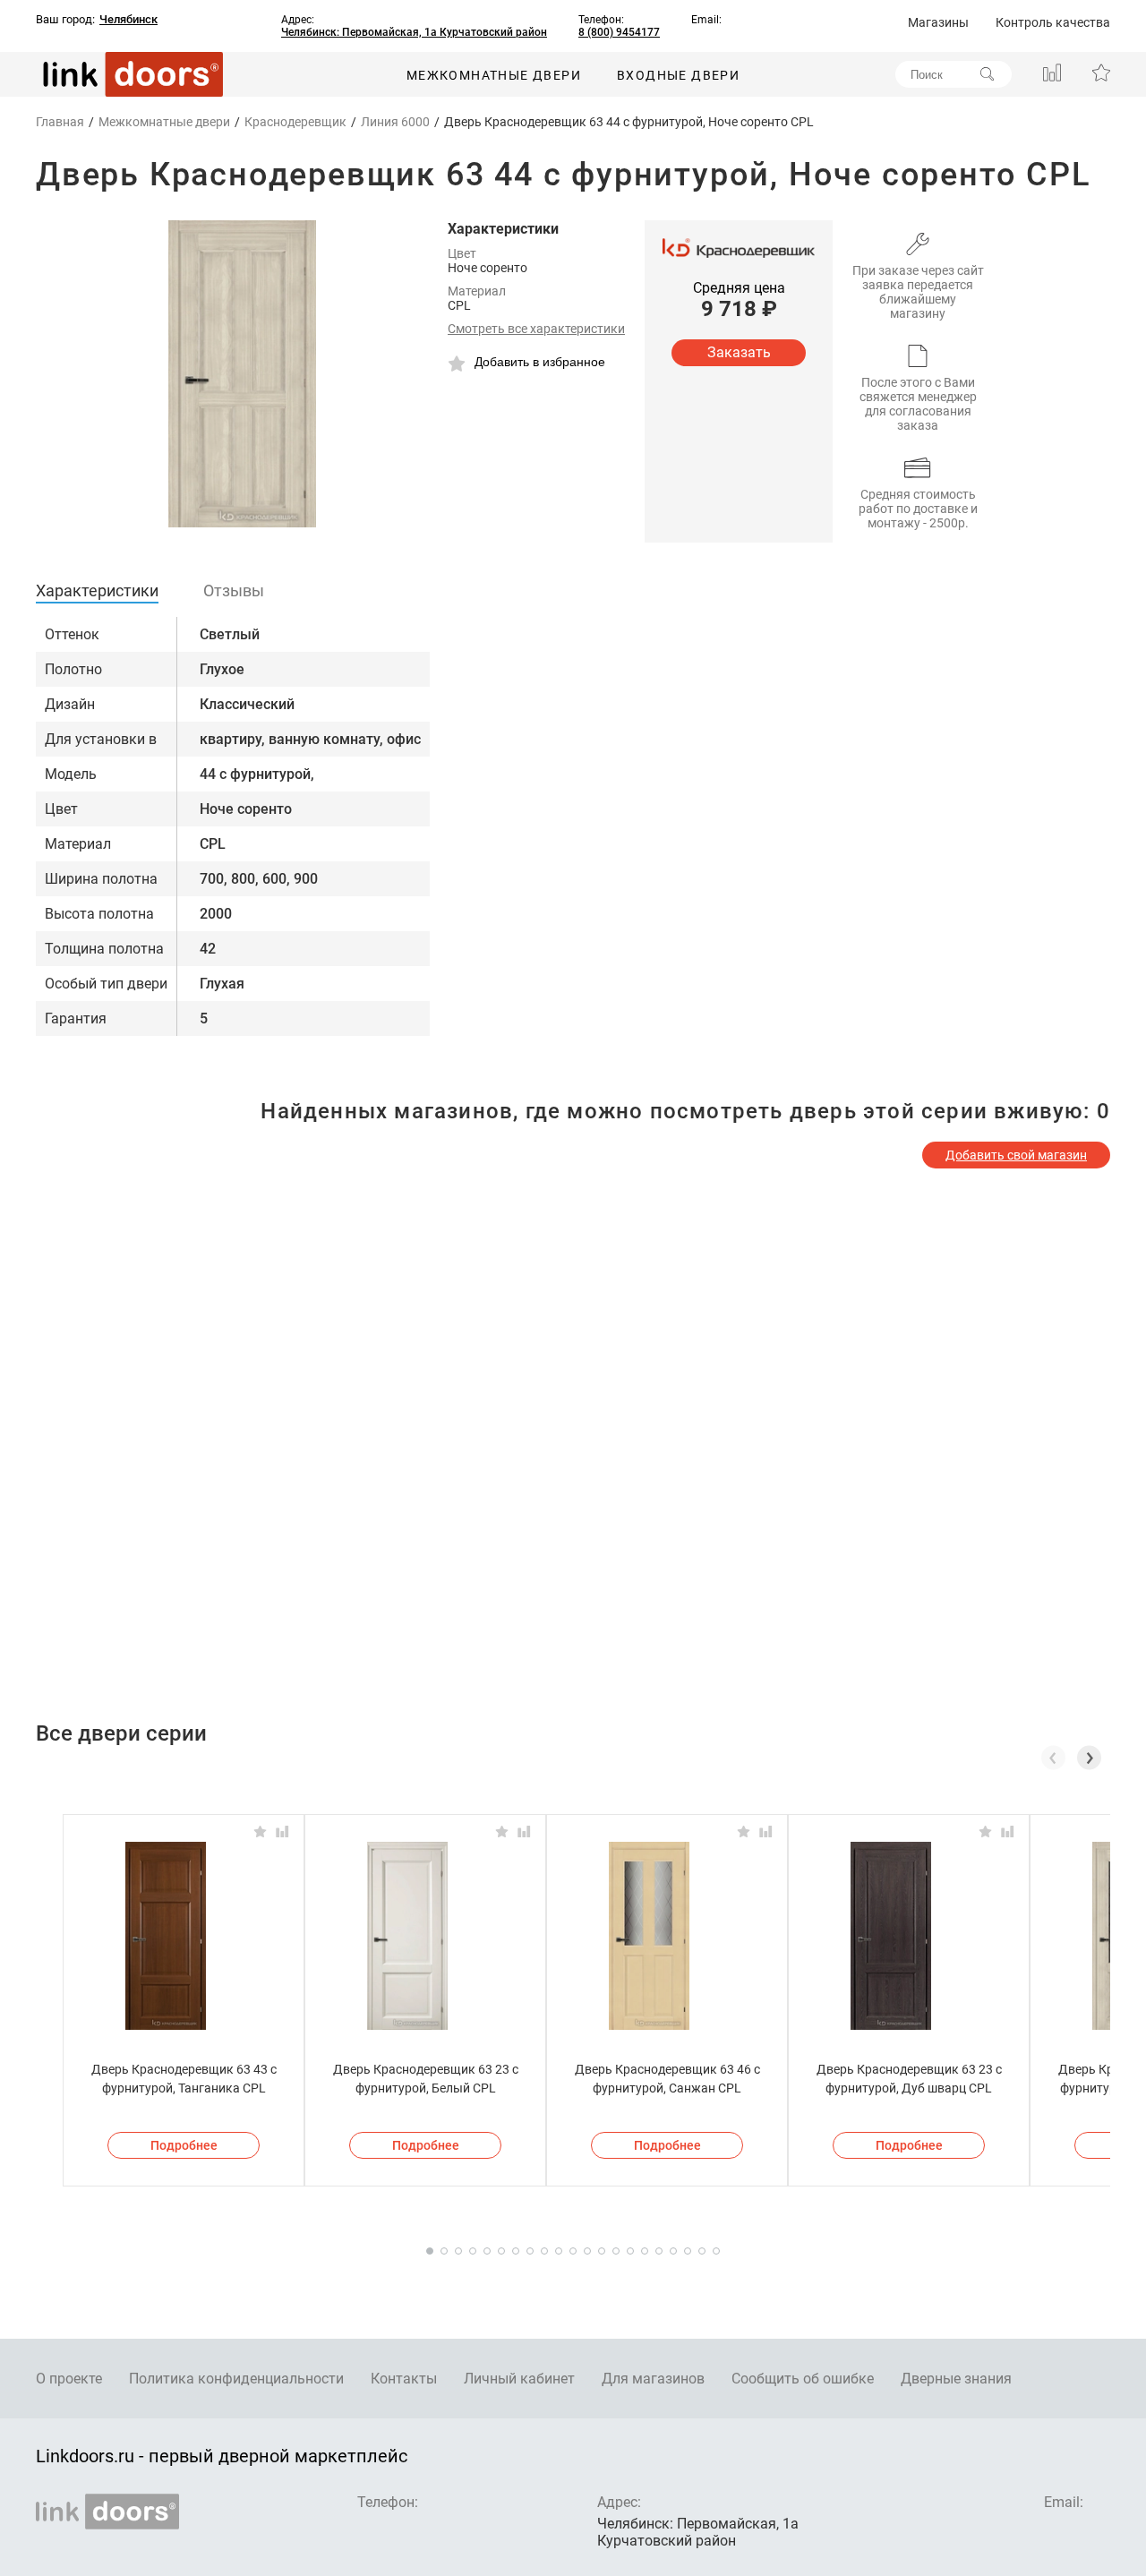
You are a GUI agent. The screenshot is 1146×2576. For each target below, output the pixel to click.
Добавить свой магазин (1016, 1155)
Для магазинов (653, 2379)
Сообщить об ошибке (803, 2379)
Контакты (404, 2379)
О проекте (69, 2379)
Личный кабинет (519, 2379)
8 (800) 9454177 (619, 32)
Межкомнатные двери (494, 75)
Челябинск (128, 20)
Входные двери (678, 75)
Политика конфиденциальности (236, 2379)
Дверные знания (956, 2379)
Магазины (938, 22)
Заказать (739, 352)
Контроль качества (1053, 22)
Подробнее (184, 2145)
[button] (1089, 1758)
